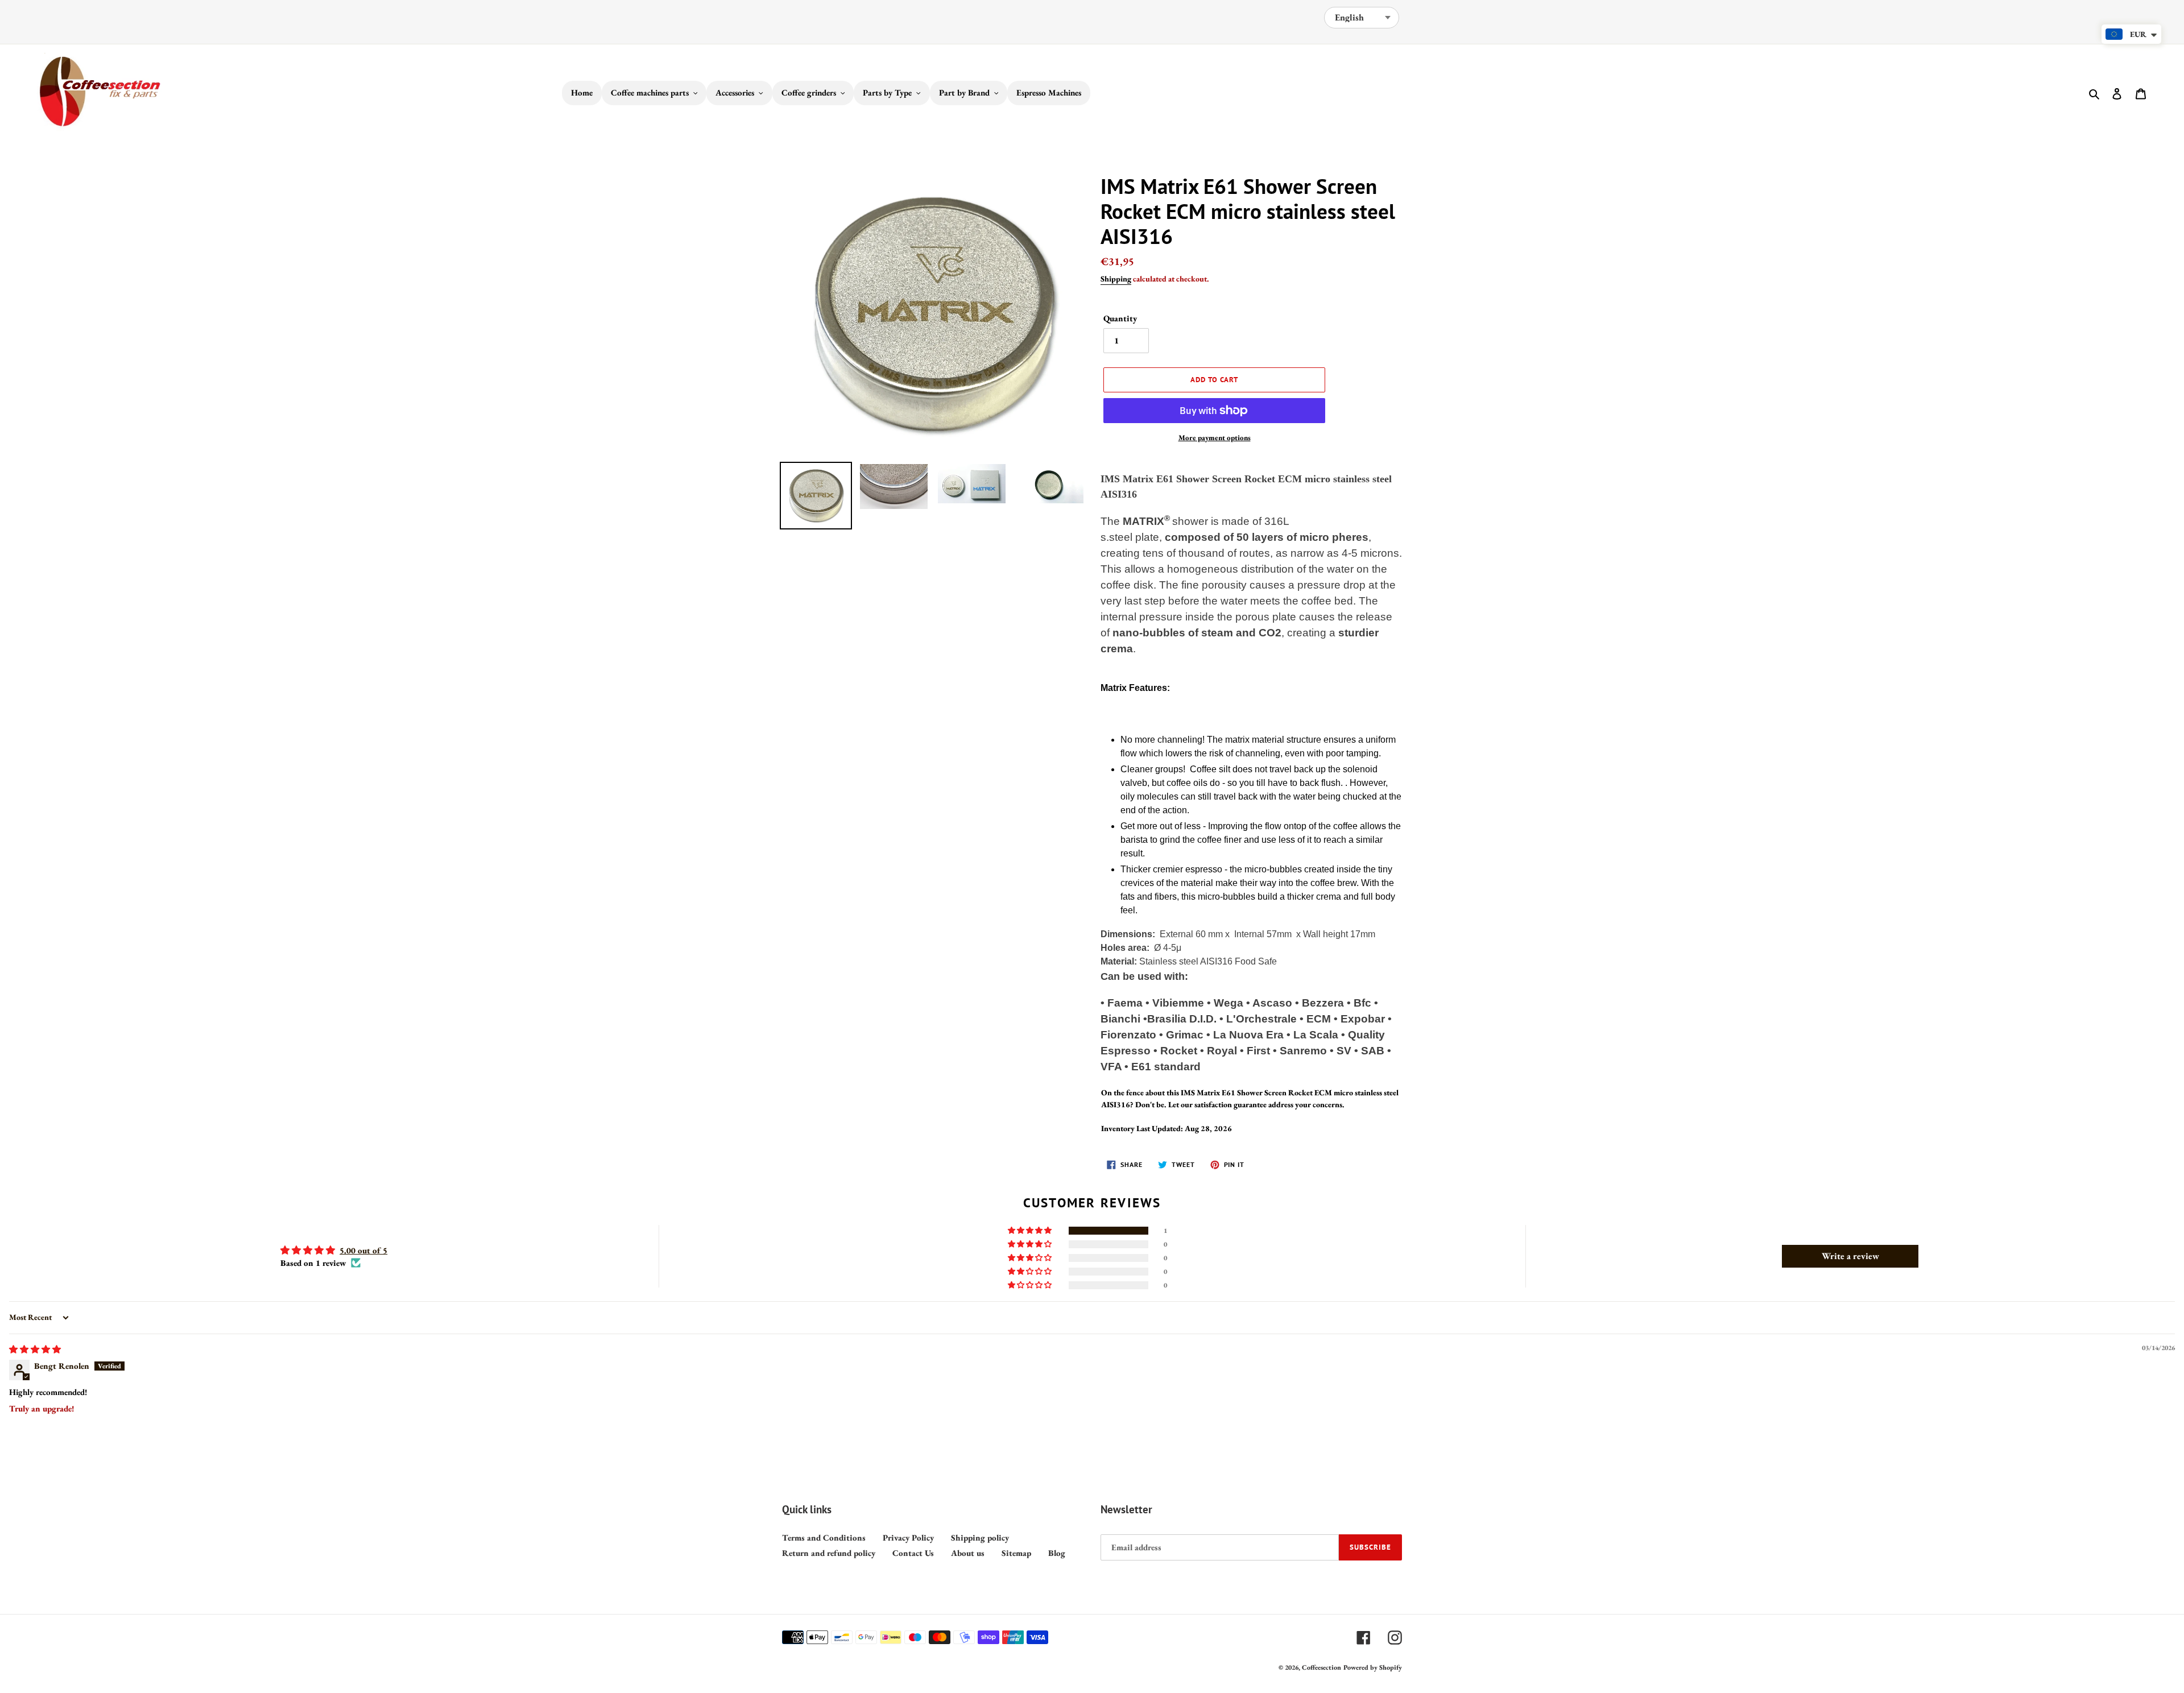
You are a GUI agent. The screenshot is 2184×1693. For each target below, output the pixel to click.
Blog (1057, 1553)
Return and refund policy (829, 1553)
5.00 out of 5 (363, 1250)
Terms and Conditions (824, 1537)
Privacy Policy (908, 1537)
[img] (35, 1349)
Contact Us (913, 1553)
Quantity (1120, 318)
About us (968, 1553)
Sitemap (1016, 1553)
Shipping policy (980, 1537)
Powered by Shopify (1373, 1667)
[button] (1031, 1231)
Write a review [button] (1850, 1256)
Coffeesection (1321, 1667)
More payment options (1215, 438)
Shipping (1116, 279)
